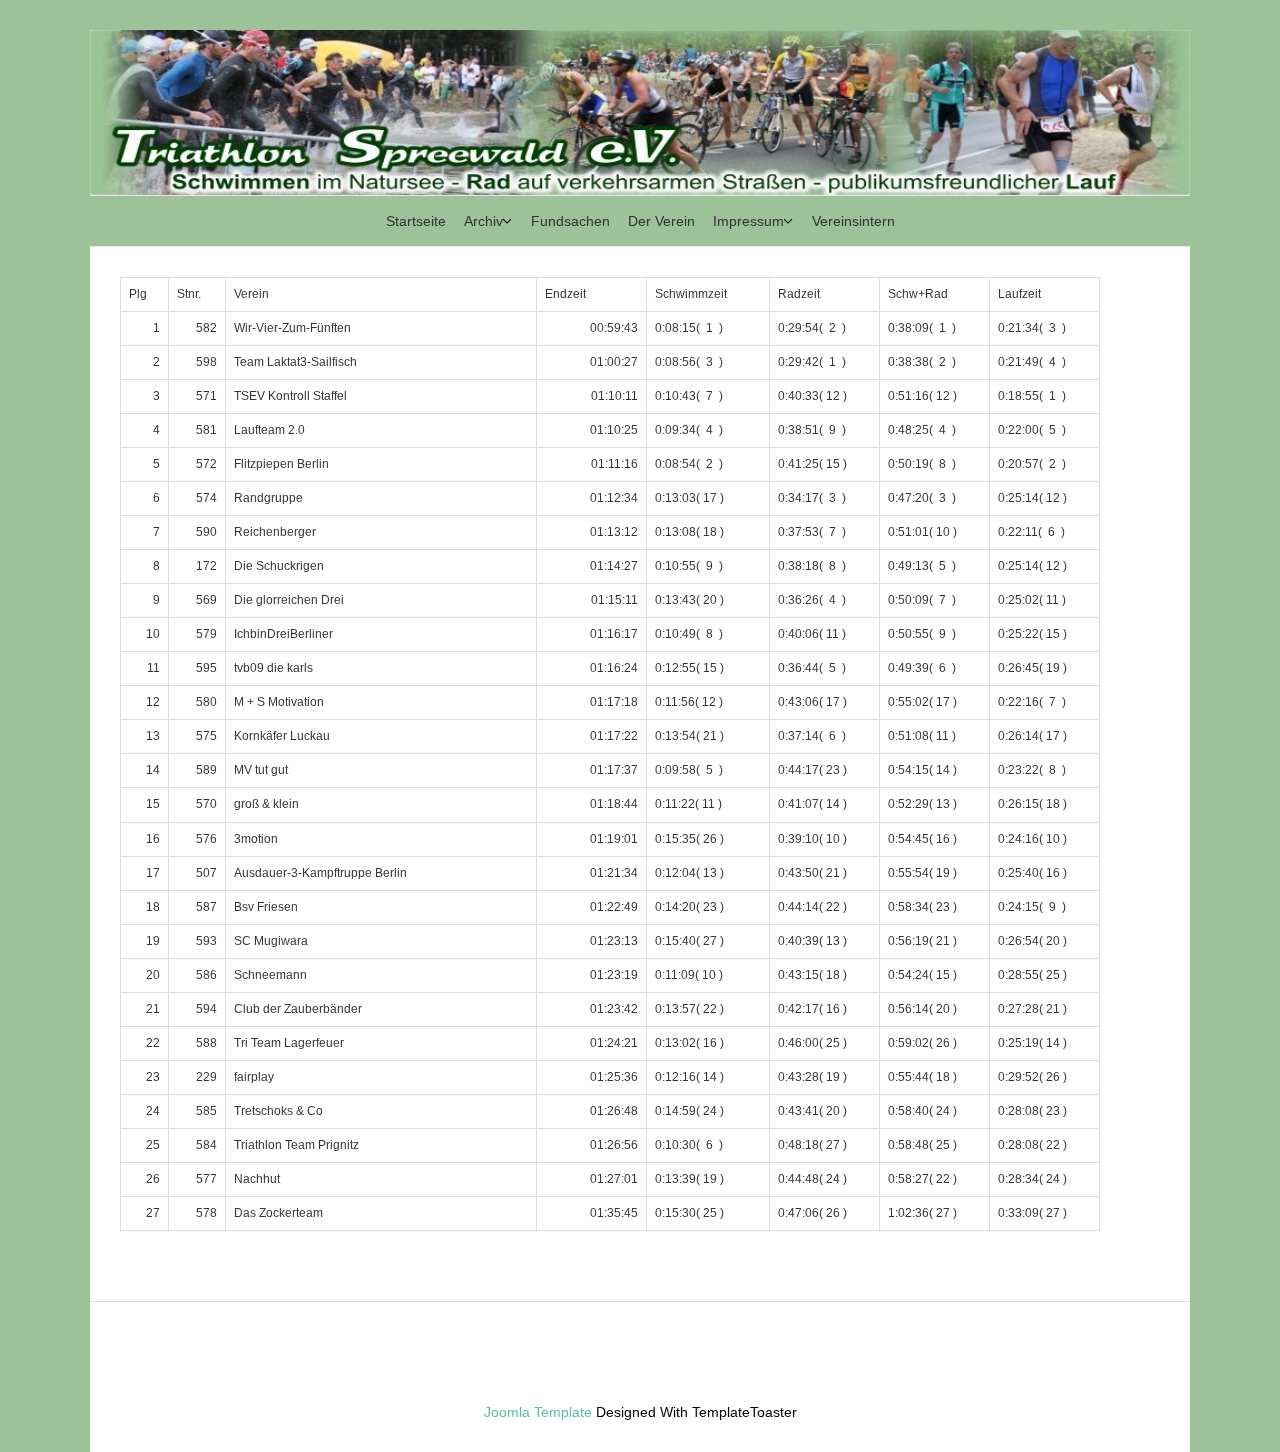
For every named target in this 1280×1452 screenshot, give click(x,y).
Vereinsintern (853, 221)
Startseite (416, 221)
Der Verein (661, 221)
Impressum (748, 221)
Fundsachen (570, 221)
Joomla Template (538, 1412)
